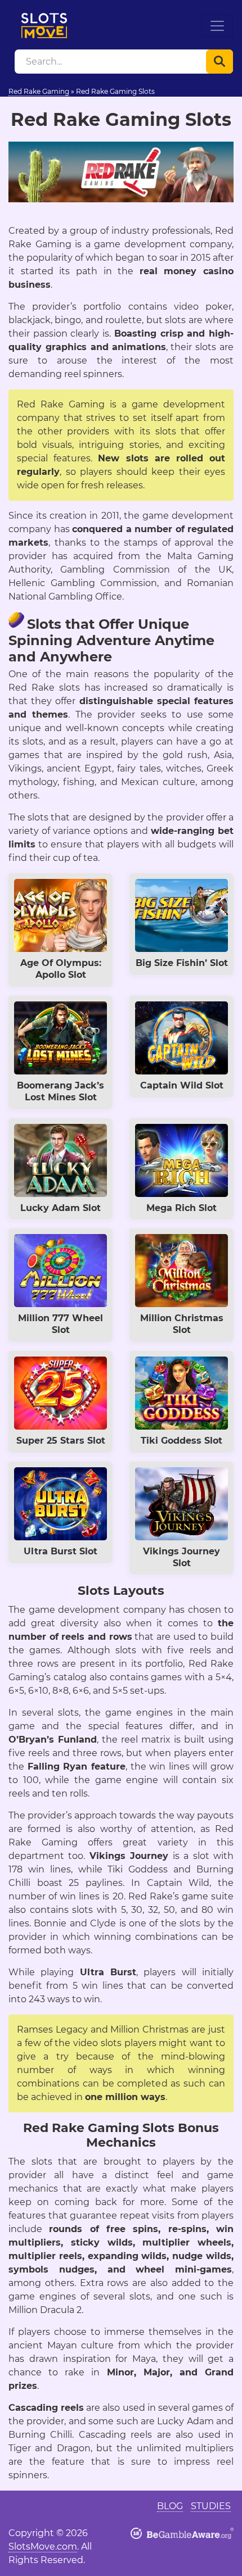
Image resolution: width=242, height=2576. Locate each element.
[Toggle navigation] (217, 26)
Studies (211, 2506)
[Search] (219, 62)
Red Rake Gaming (39, 91)
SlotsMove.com (43, 2546)
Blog (170, 2506)
